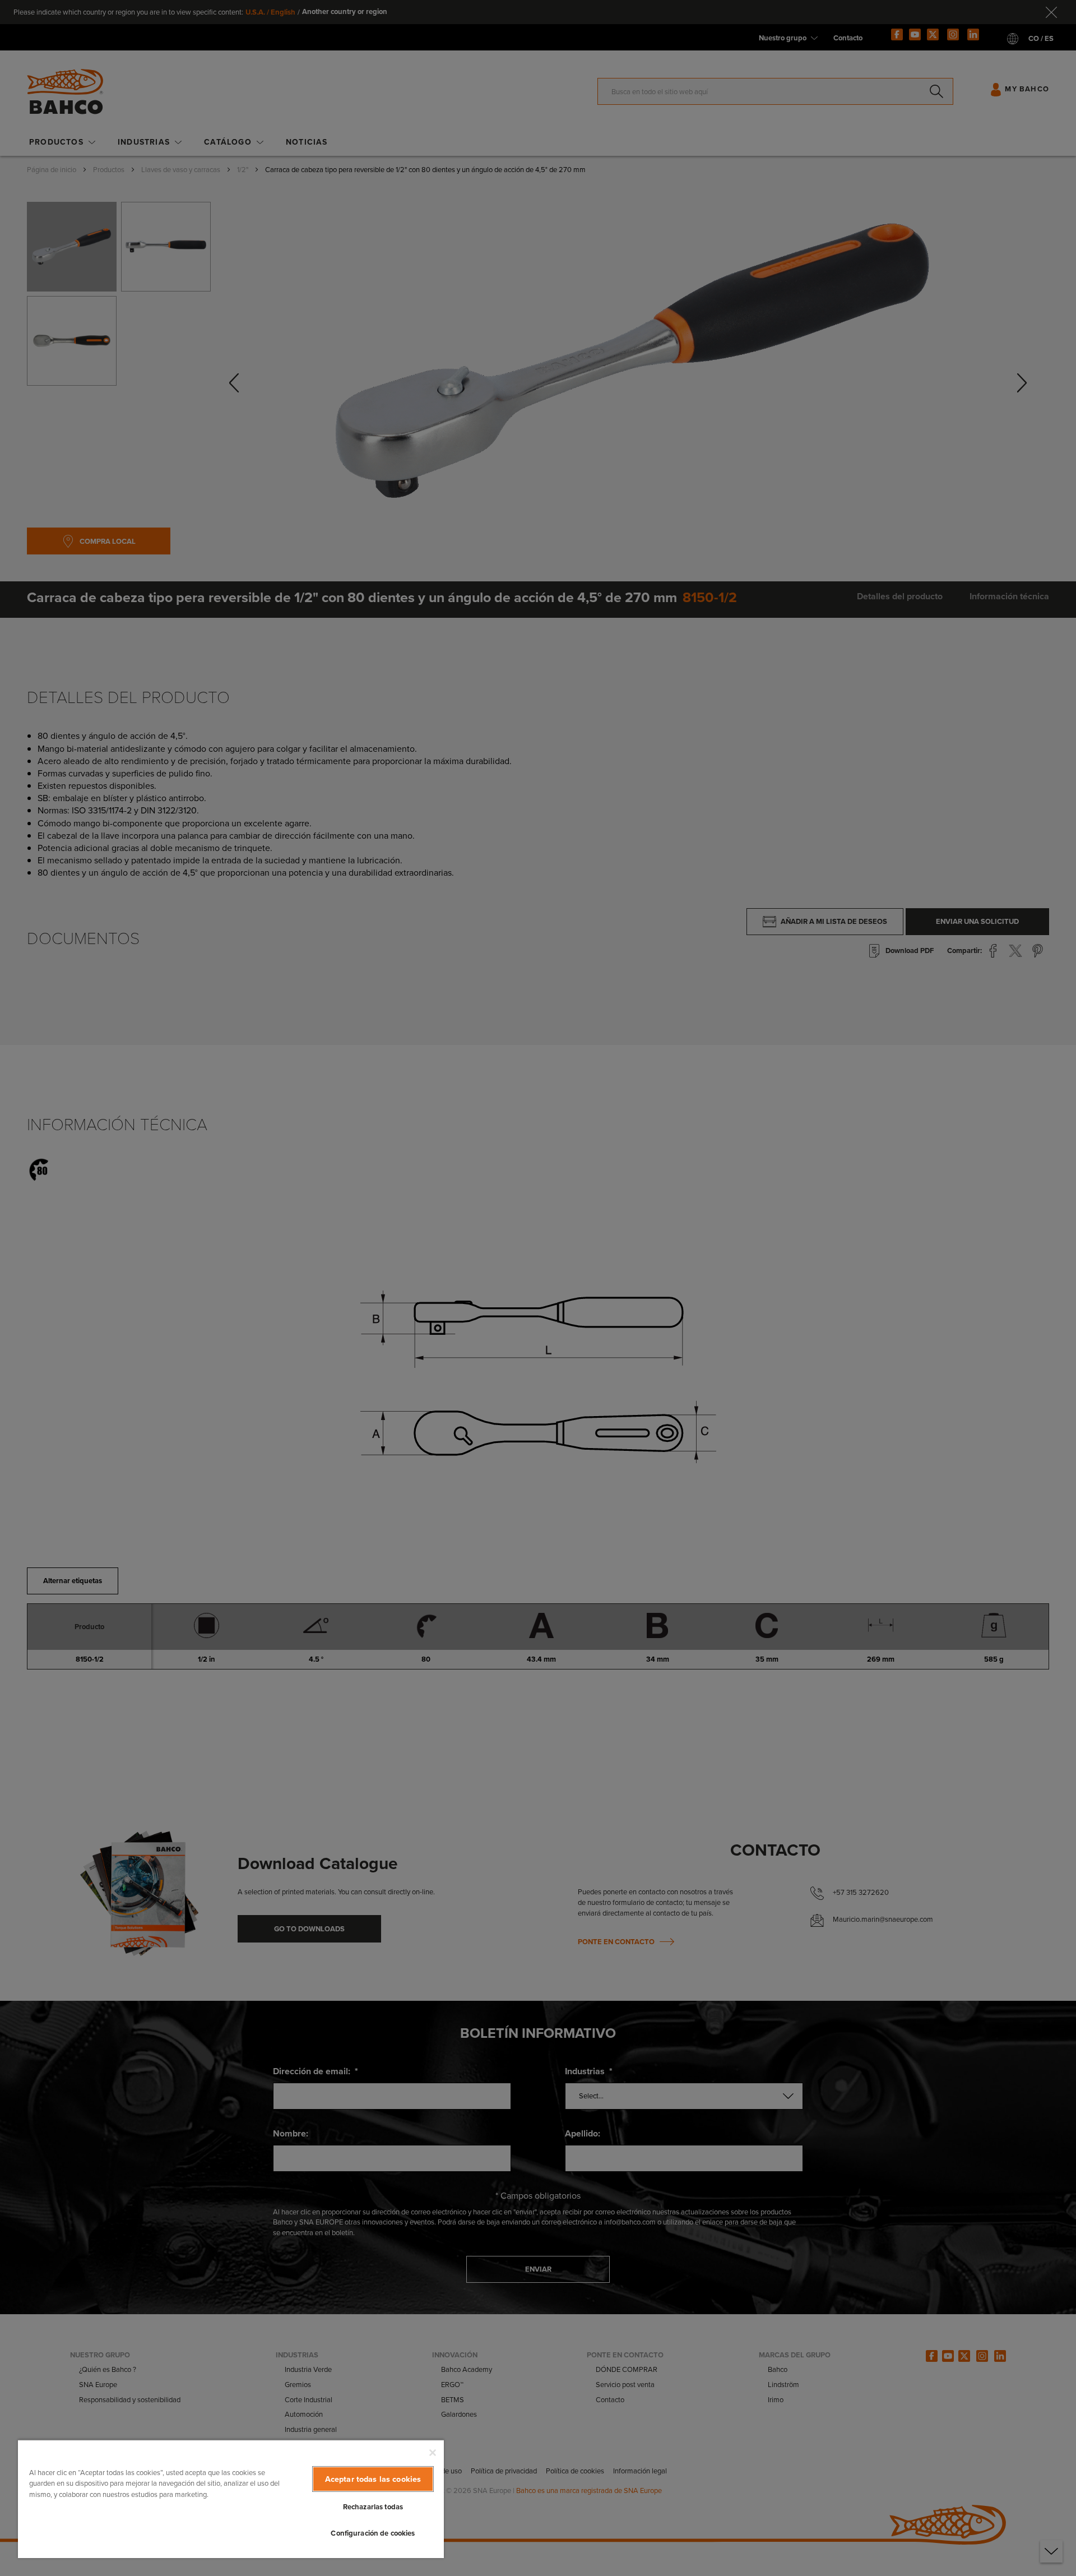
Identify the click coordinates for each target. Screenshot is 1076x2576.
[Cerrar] (433, 2453)
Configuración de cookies (373, 2533)
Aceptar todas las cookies (373, 2479)
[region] (231, 2499)
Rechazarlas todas (373, 2507)
